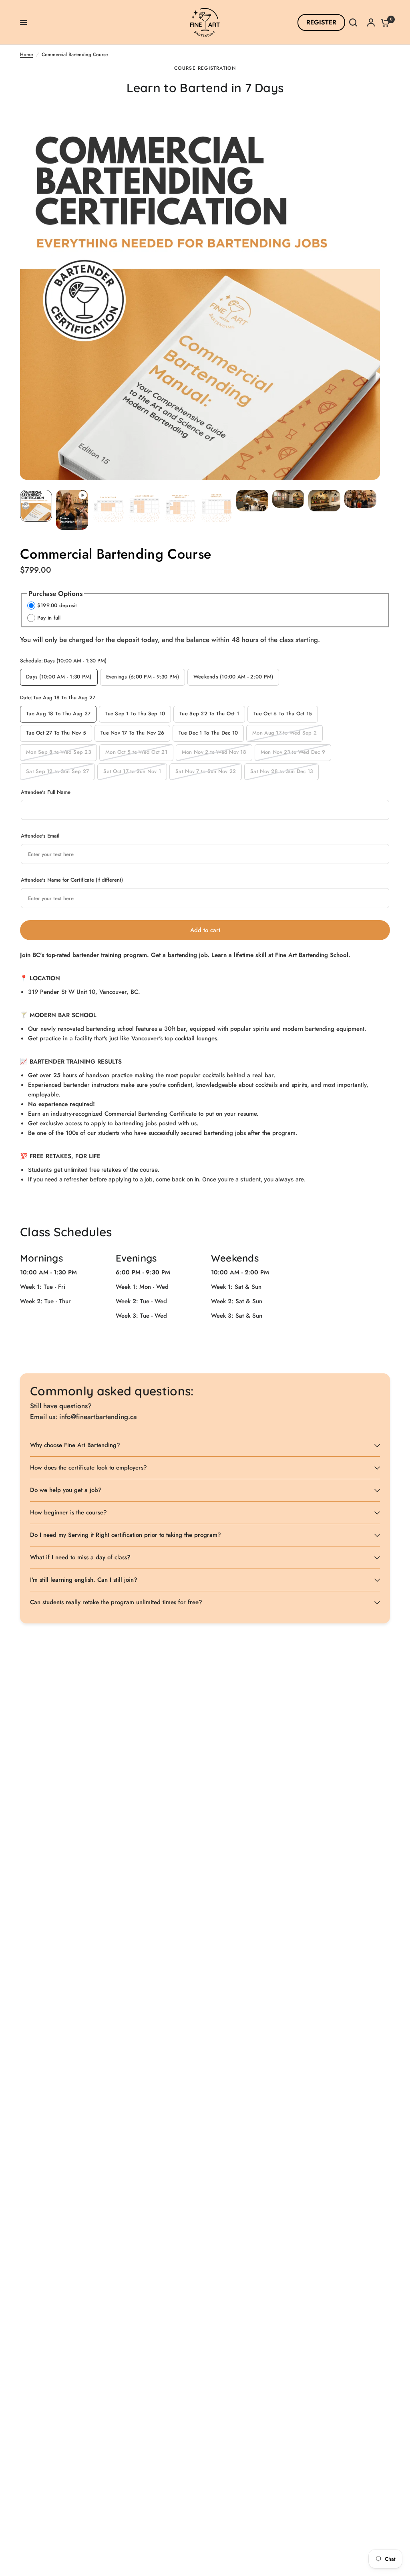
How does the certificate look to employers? (88, 1468)
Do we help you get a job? (66, 1490)
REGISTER (321, 22)
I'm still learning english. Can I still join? (84, 1580)
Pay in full (49, 618)
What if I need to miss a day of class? (80, 1557)
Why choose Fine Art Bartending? (75, 1445)
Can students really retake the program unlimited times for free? (116, 1602)
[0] (383, 22)
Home (26, 55)
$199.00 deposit (57, 605)
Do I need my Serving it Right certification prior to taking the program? (126, 1535)
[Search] (353, 22)
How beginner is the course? (68, 1512)
